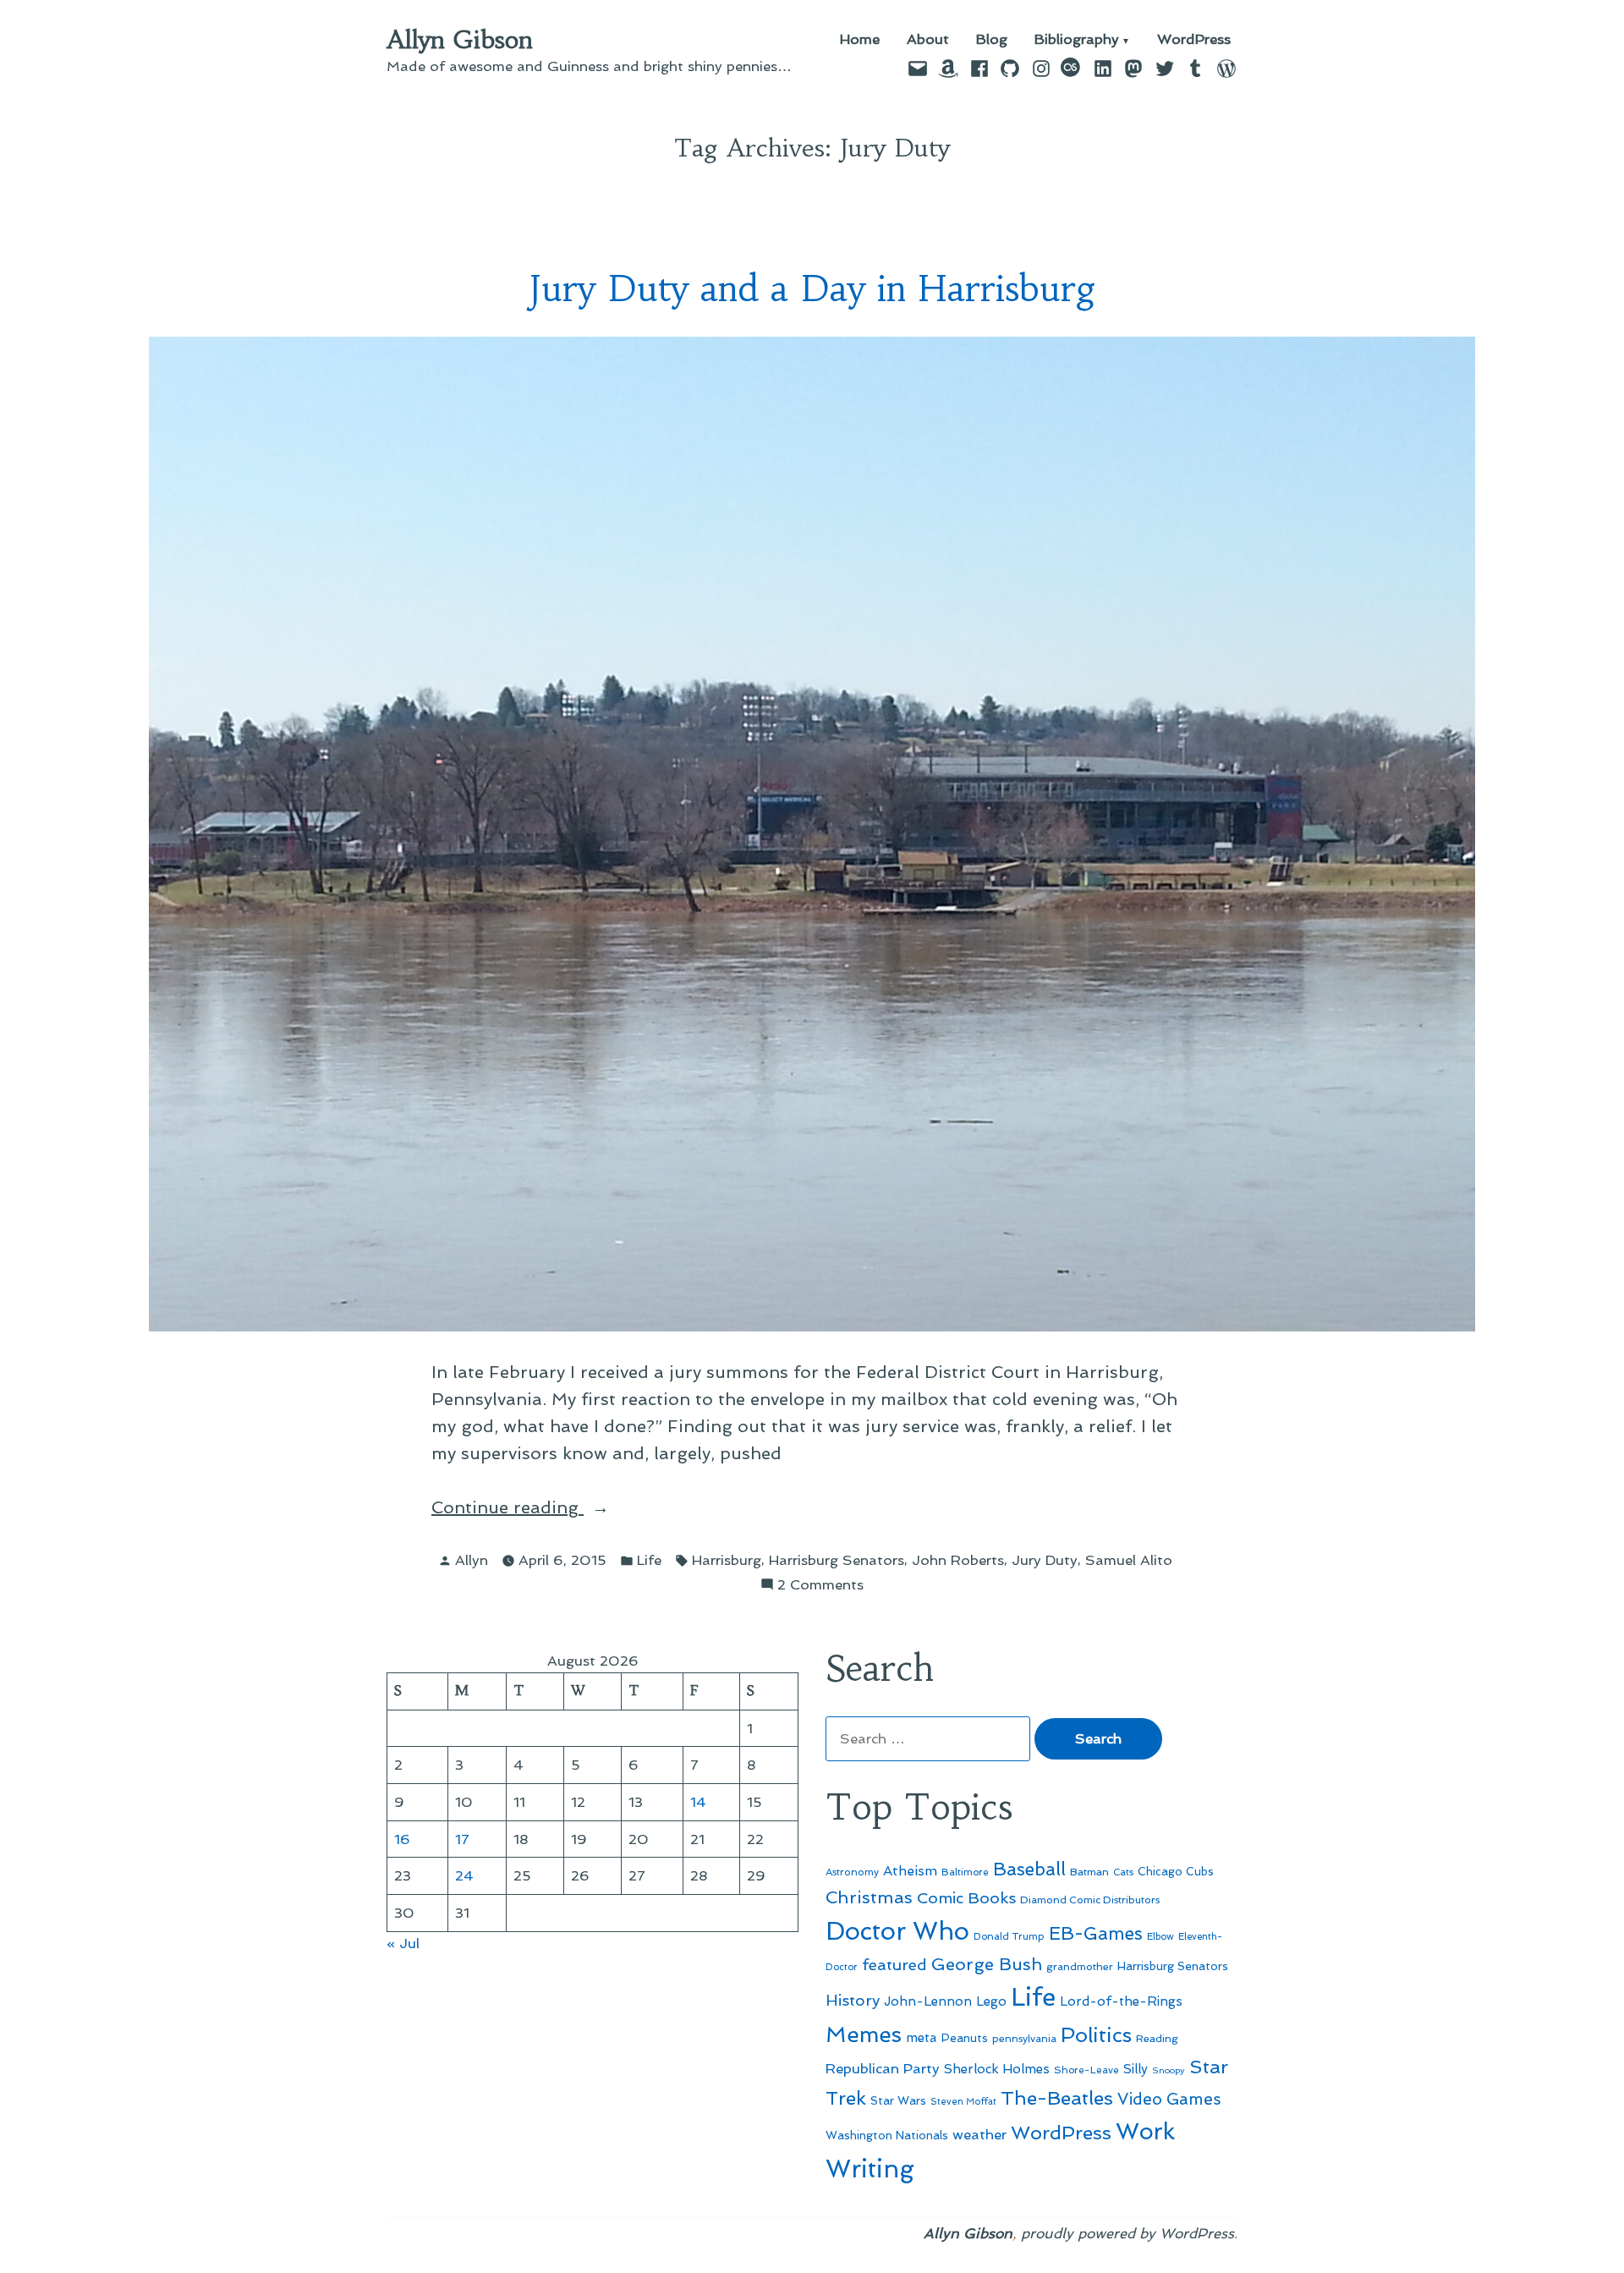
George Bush (987, 1964)
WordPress (1194, 40)
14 (698, 1802)
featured (894, 1965)
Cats (1123, 1872)
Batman (1089, 1872)
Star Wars (898, 2100)
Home (860, 40)
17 (462, 1839)
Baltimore (965, 1872)
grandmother (1080, 1967)
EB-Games (1096, 1933)
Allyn (472, 1560)
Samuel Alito (1129, 1560)
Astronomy (852, 1872)
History (853, 2000)
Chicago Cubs (1176, 1872)
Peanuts (965, 2038)
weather (979, 2135)
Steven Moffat (963, 2102)
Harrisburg (727, 1560)
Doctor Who (897, 1931)
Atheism (910, 1871)
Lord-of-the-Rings (1121, 2001)
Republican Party (883, 2068)
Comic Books (966, 1898)
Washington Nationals (887, 2135)
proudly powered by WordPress (1127, 2233)
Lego (991, 2001)
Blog (992, 40)
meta (922, 2038)
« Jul (403, 1943)
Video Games (1169, 2099)
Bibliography (1077, 40)
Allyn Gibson (460, 40)
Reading (1157, 2038)
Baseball (1029, 1869)
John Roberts (958, 1560)
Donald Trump (1009, 1936)
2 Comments (820, 1586)
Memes (864, 2034)
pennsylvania (1024, 2039)
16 (402, 1839)
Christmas (869, 1897)
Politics (1096, 2035)
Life (649, 1560)
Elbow (1160, 1936)
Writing (870, 2169)
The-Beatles (1057, 2098)
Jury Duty (1045, 1560)
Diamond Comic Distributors (1090, 1900)
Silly (1136, 2069)
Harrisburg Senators (837, 1560)
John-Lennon (928, 2001)
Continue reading (557, 1509)
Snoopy (1169, 2070)
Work (1145, 2131)
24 (464, 1875)
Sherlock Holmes (997, 2069)
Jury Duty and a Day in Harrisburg (812, 289)
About (928, 40)
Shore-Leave (1086, 2070)
